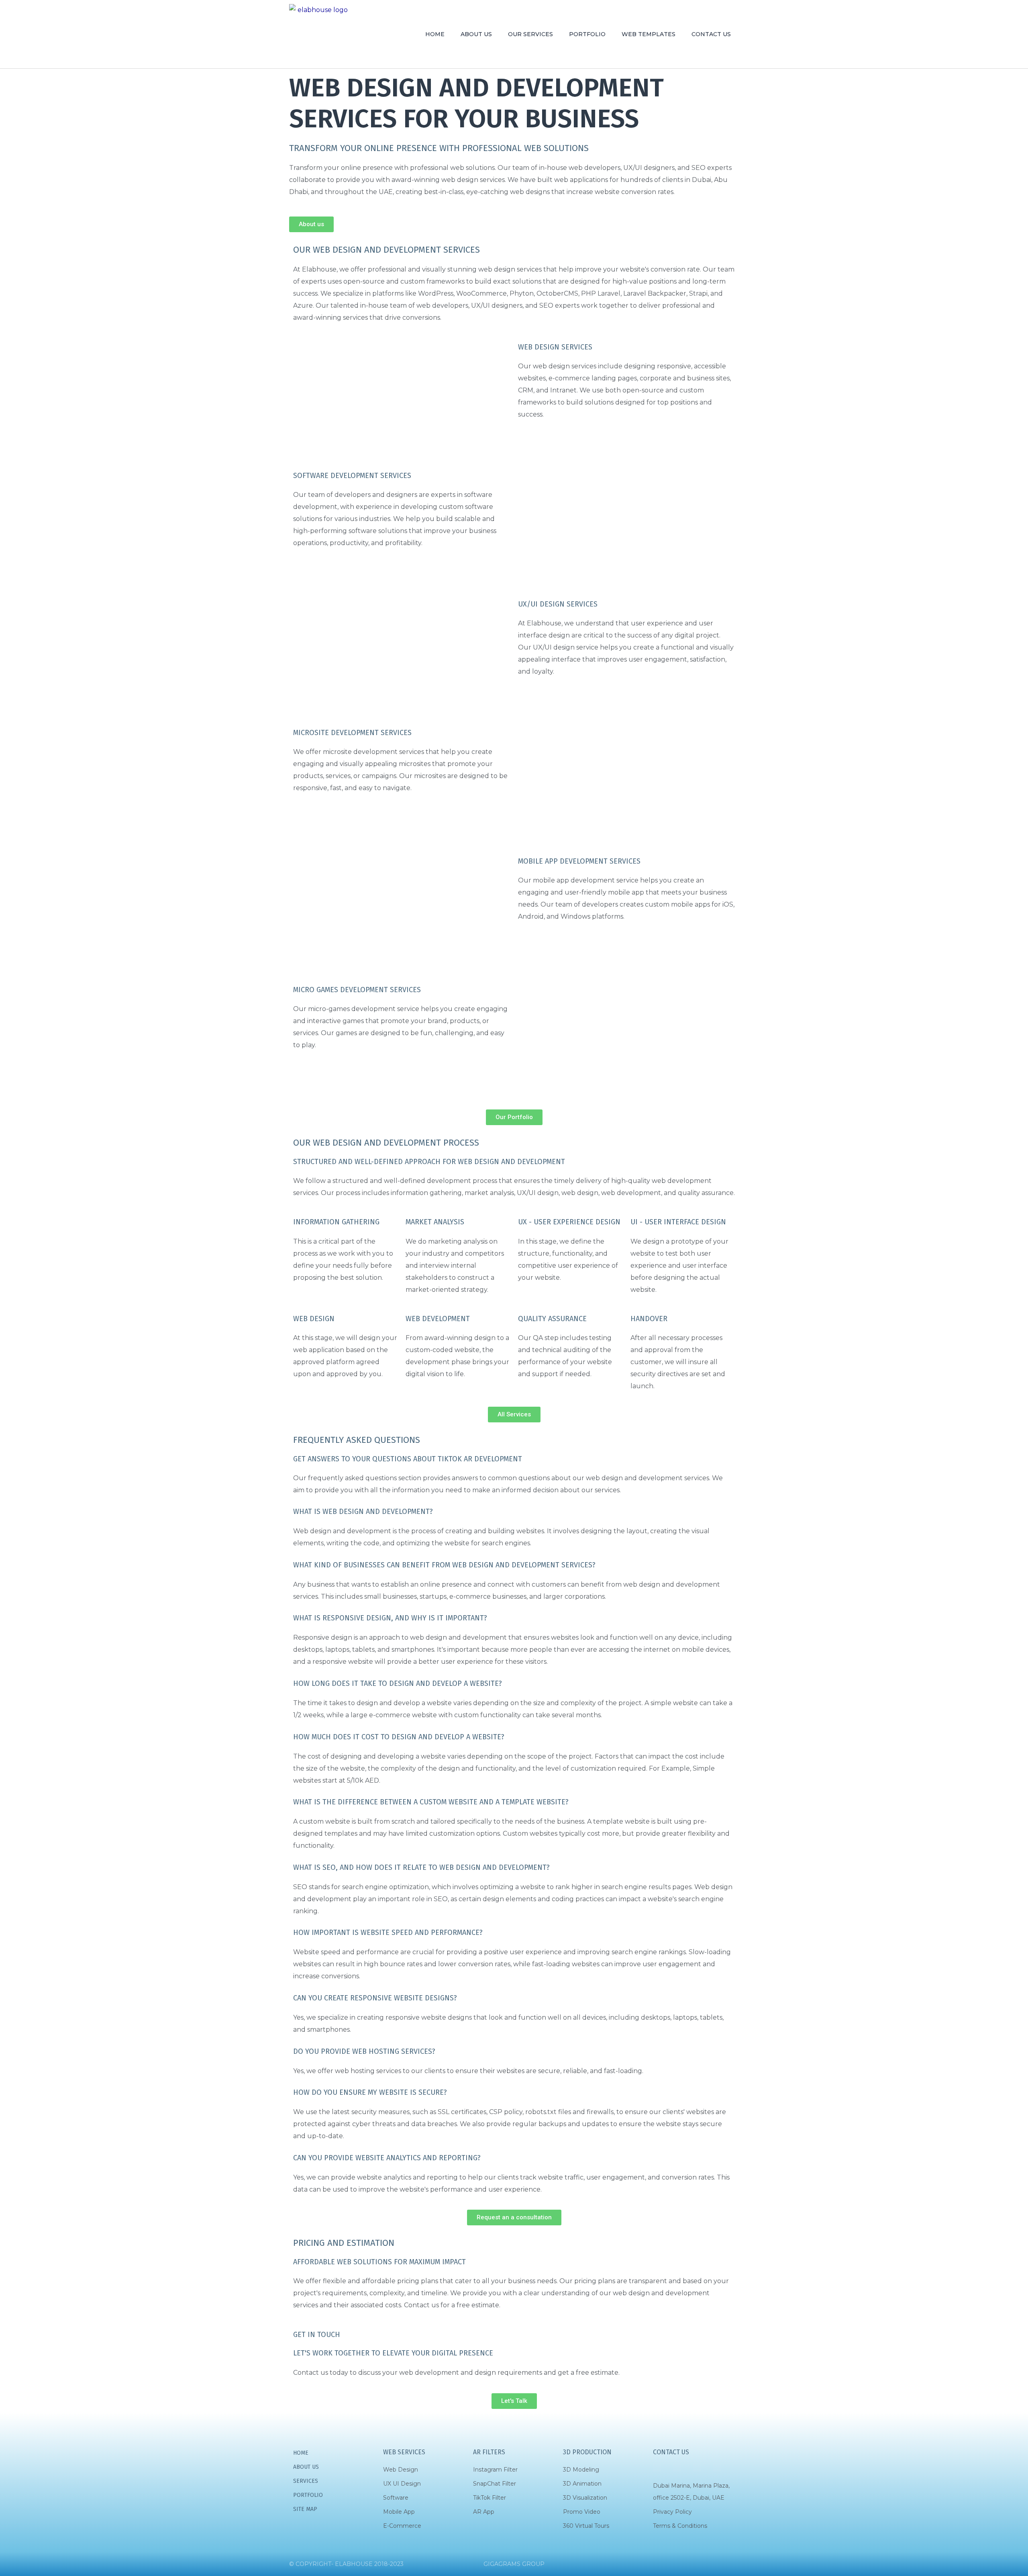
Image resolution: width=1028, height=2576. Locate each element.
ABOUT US (476, 34)
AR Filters (489, 2452)
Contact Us (671, 2452)
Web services (404, 2452)
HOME (435, 34)
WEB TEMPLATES (649, 34)
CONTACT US (711, 34)
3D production (587, 2452)
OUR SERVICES (530, 34)
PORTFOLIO (587, 34)
